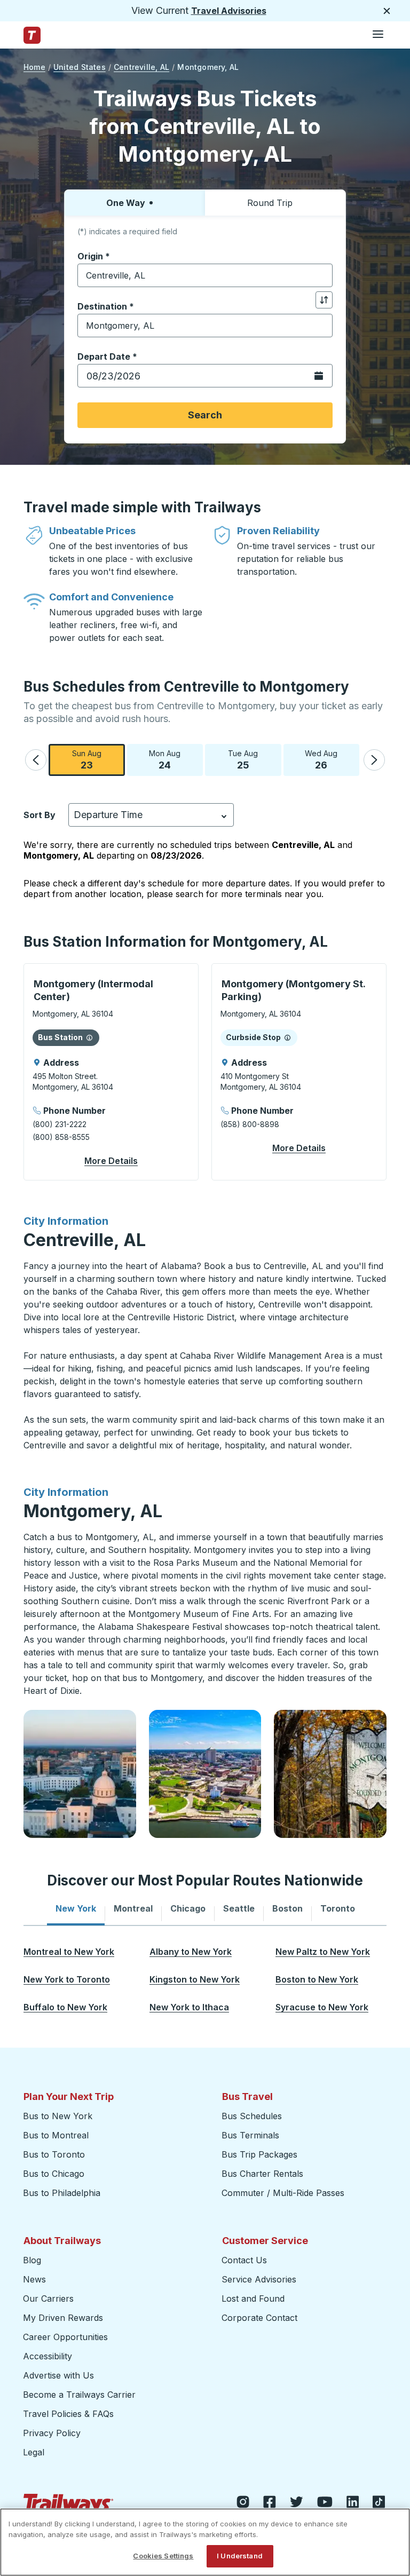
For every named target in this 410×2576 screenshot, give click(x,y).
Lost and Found (253, 2298)
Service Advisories (259, 2279)
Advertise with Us (58, 2375)
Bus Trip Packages (259, 2154)
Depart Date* (107, 356)
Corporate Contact (259, 2318)
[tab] (76, 1908)
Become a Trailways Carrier (81, 2395)
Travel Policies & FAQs (68, 2414)
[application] (111, 1072)
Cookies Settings (163, 2556)
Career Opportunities (65, 2337)
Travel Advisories (229, 11)
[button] (36, 760)
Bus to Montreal (56, 2135)
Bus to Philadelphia (62, 2193)
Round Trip (270, 203)
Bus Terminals (250, 2135)
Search (205, 415)
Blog (32, 2260)
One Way (126, 203)
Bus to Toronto (54, 2154)
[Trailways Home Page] (32, 35)
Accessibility (48, 2356)
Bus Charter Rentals (262, 2174)
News (34, 2279)
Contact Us (244, 2260)
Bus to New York (58, 2116)
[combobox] (205, 275)
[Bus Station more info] (89, 1037)
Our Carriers (48, 2298)
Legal (34, 2452)
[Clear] (321, 276)
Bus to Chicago (54, 2174)
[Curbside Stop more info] (287, 1037)
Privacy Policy (52, 2433)
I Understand (240, 2556)
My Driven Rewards (63, 2318)
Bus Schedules (252, 2116)
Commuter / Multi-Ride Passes (283, 2193)
